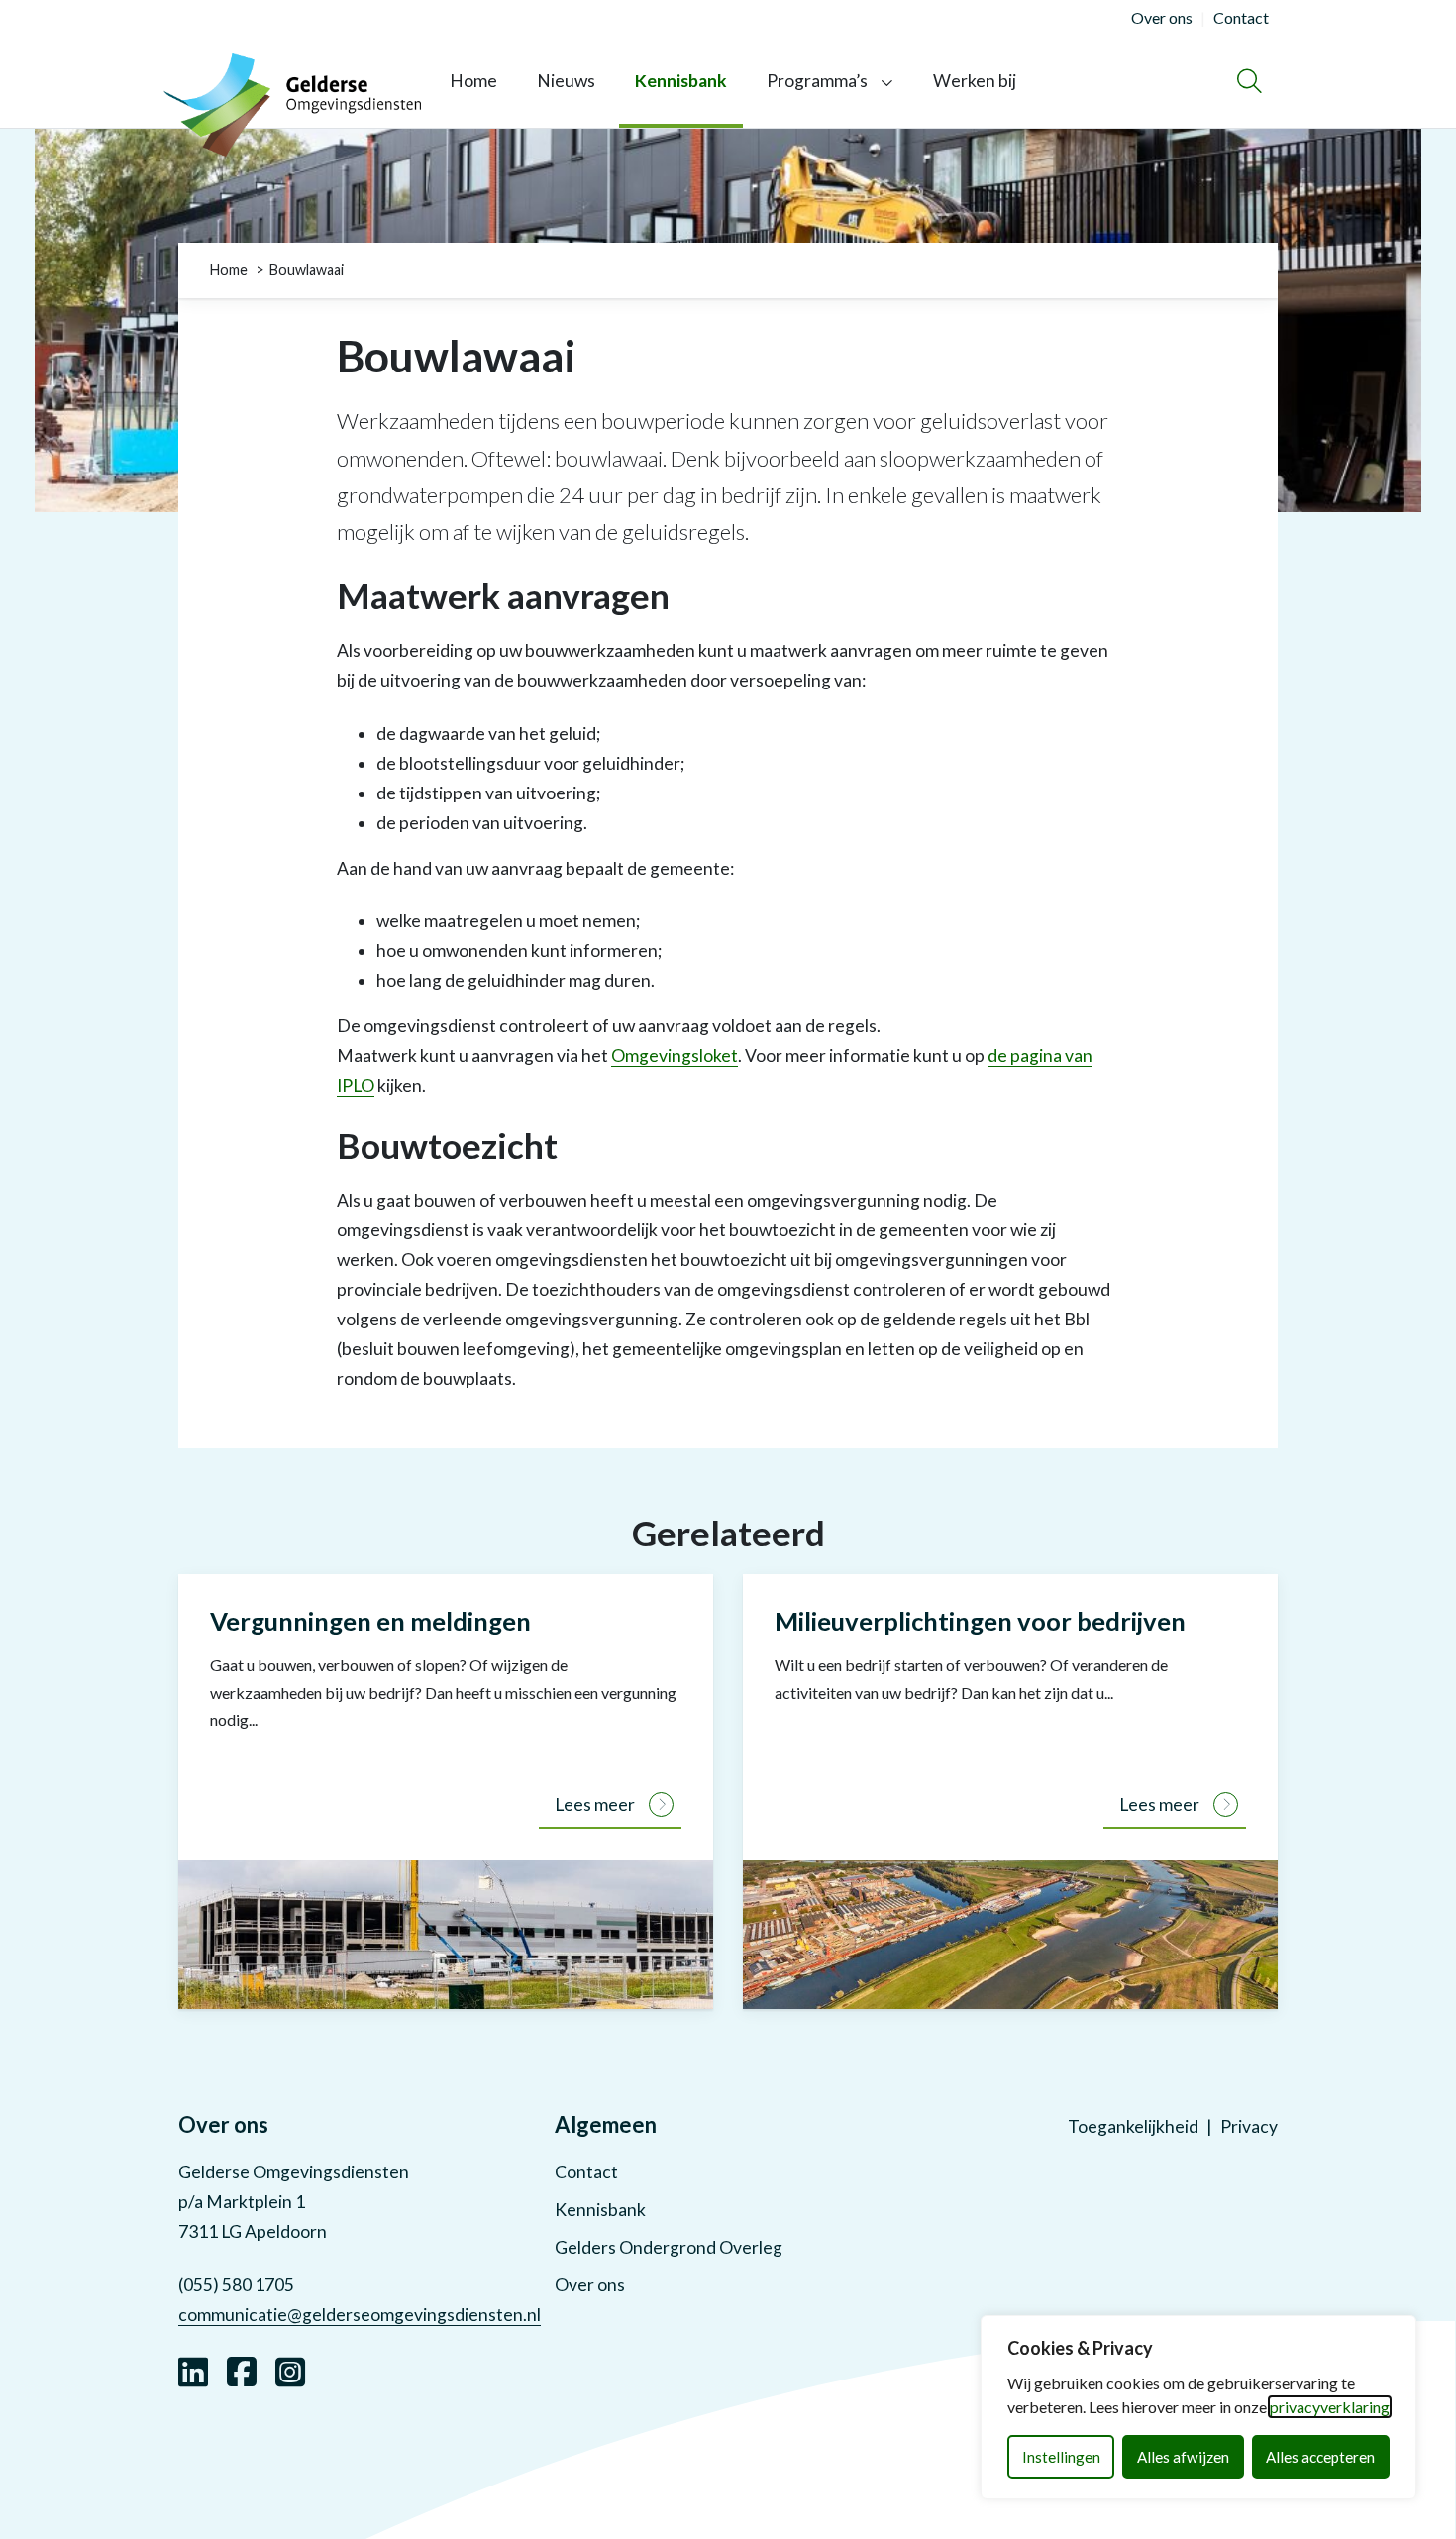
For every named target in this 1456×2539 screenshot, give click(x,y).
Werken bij (975, 81)
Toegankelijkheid (1133, 2126)
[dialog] (1198, 2407)
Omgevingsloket (675, 1056)
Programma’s (817, 81)
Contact (586, 2172)
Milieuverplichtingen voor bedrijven (980, 1621)
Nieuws (566, 81)
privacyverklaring (1330, 2407)
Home (473, 81)
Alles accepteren (1320, 2457)
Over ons (590, 2285)
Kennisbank (681, 81)
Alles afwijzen (1183, 2457)
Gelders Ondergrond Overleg (669, 2247)
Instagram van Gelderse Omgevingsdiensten (290, 2370)
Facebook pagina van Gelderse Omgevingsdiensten (242, 2370)
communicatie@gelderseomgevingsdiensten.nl (360, 2315)
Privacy (1249, 2126)
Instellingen (1061, 2457)
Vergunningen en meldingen (370, 1621)
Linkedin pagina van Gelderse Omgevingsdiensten (193, 2370)
